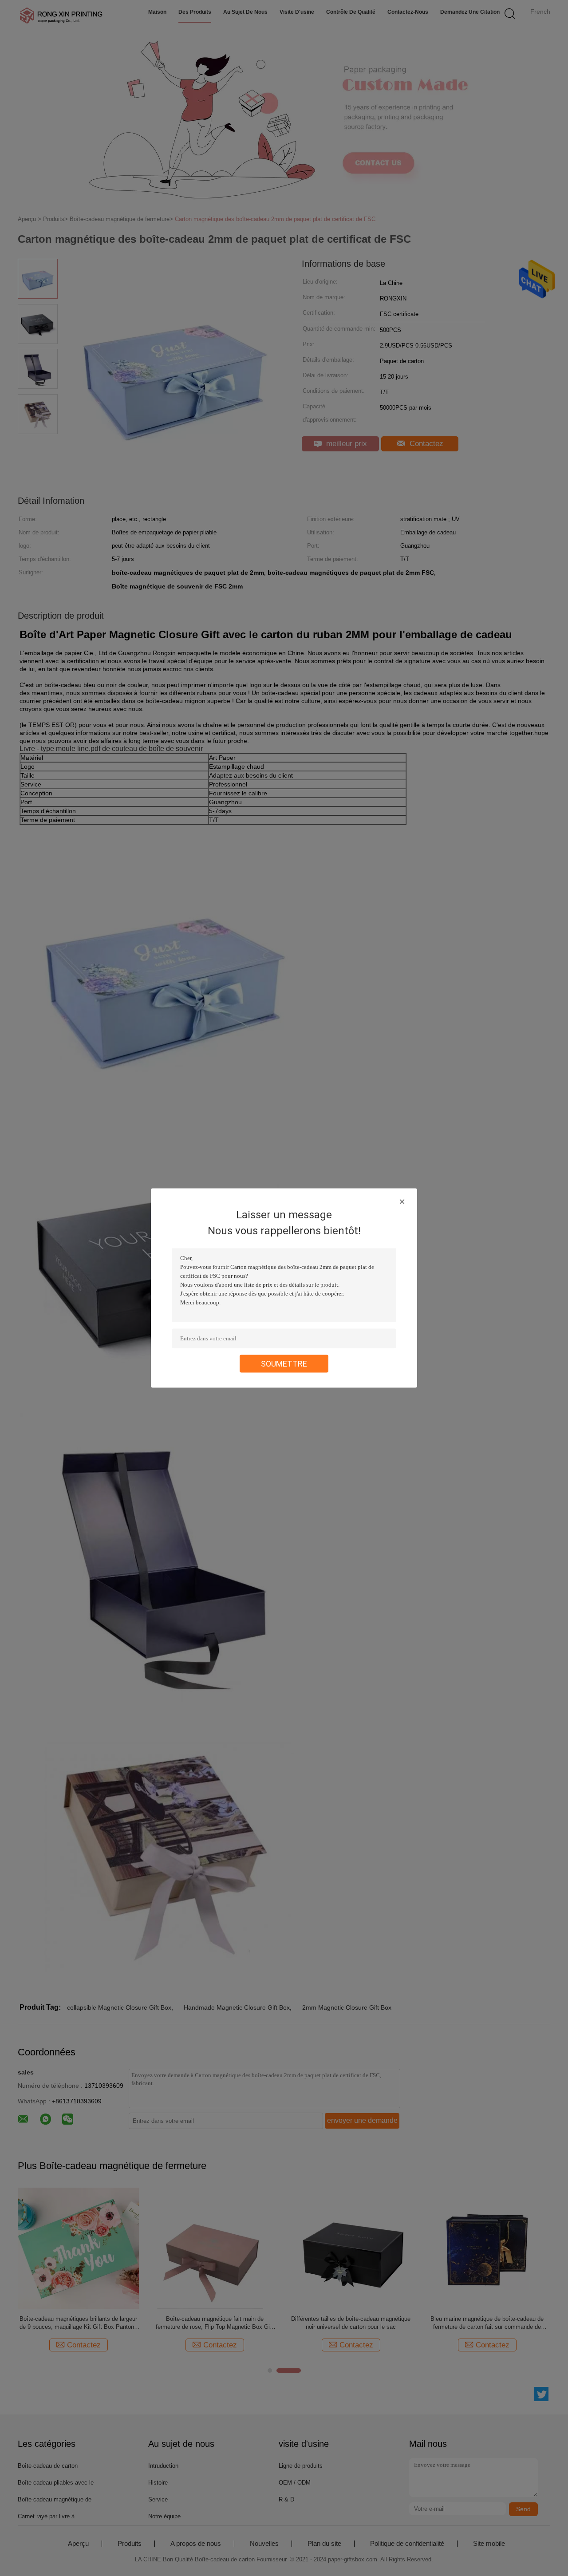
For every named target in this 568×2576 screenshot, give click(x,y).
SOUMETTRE (284, 1364)
